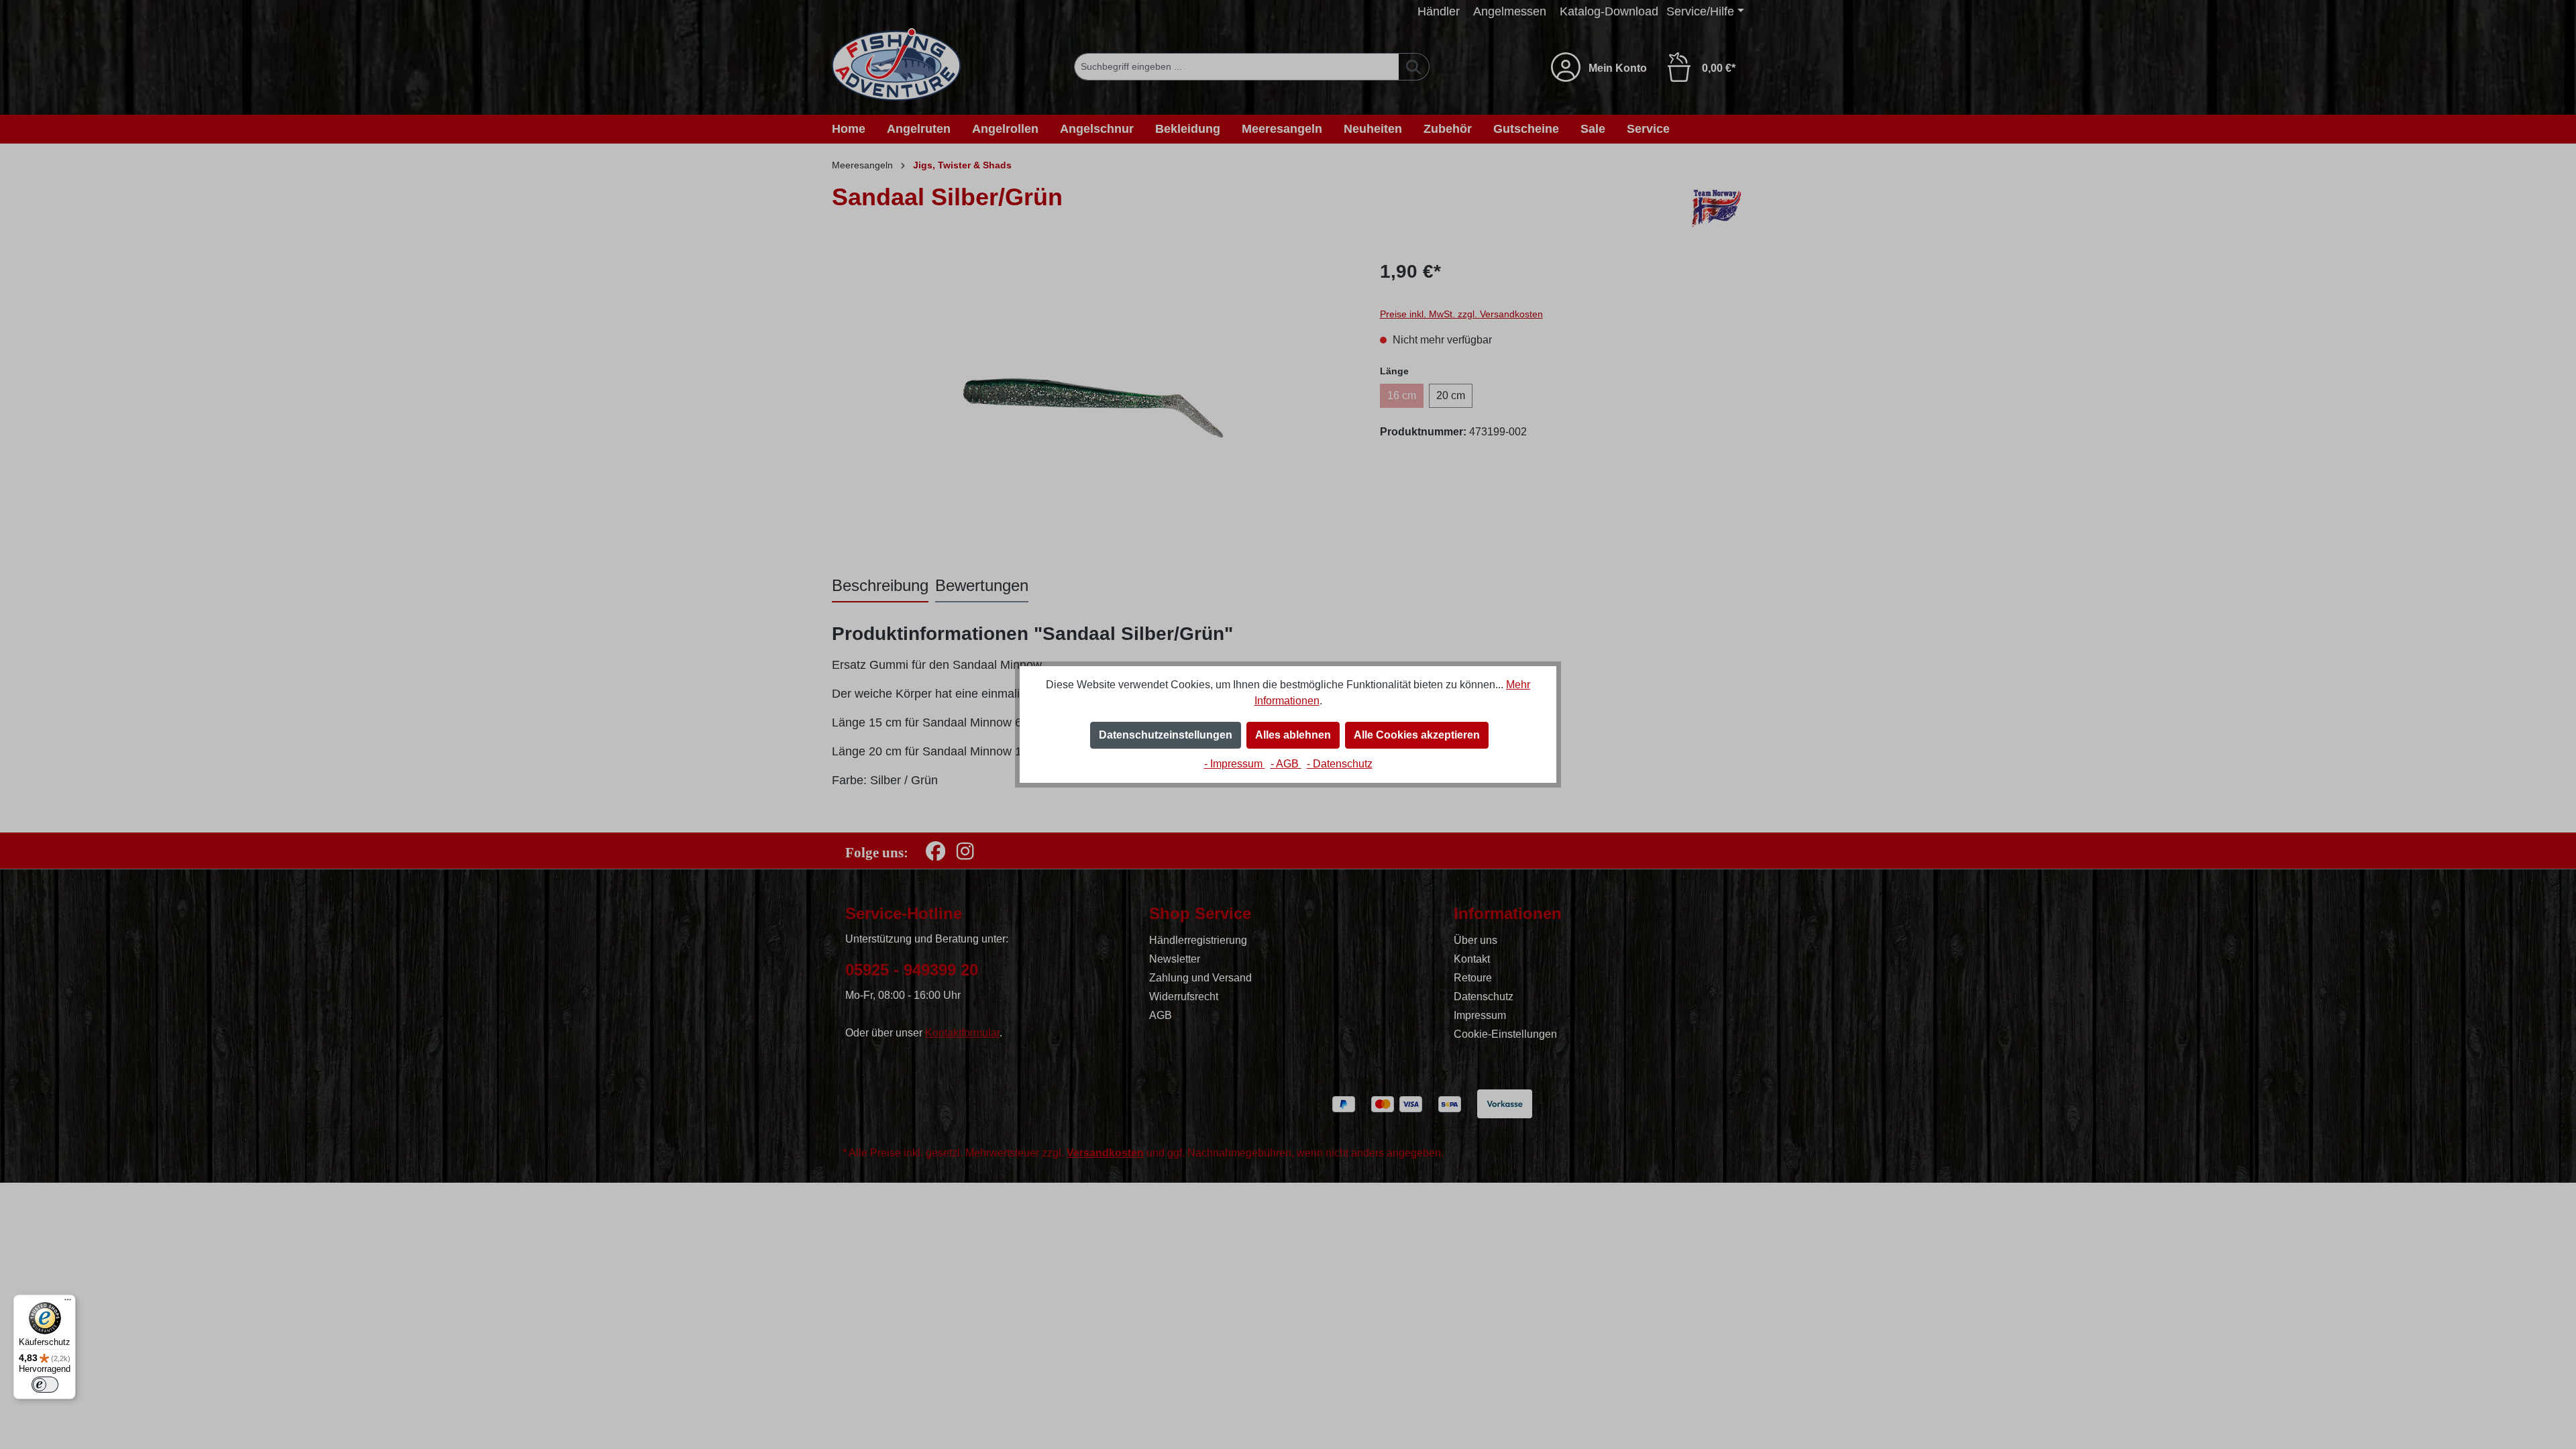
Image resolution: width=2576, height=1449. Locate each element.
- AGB (1286, 764)
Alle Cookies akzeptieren (1417, 735)
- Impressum (1235, 764)
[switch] (45, 1385)
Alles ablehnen (1293, 735)
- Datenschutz (1340, 764)
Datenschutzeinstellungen (1166, 735)
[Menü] (68, 1303)
